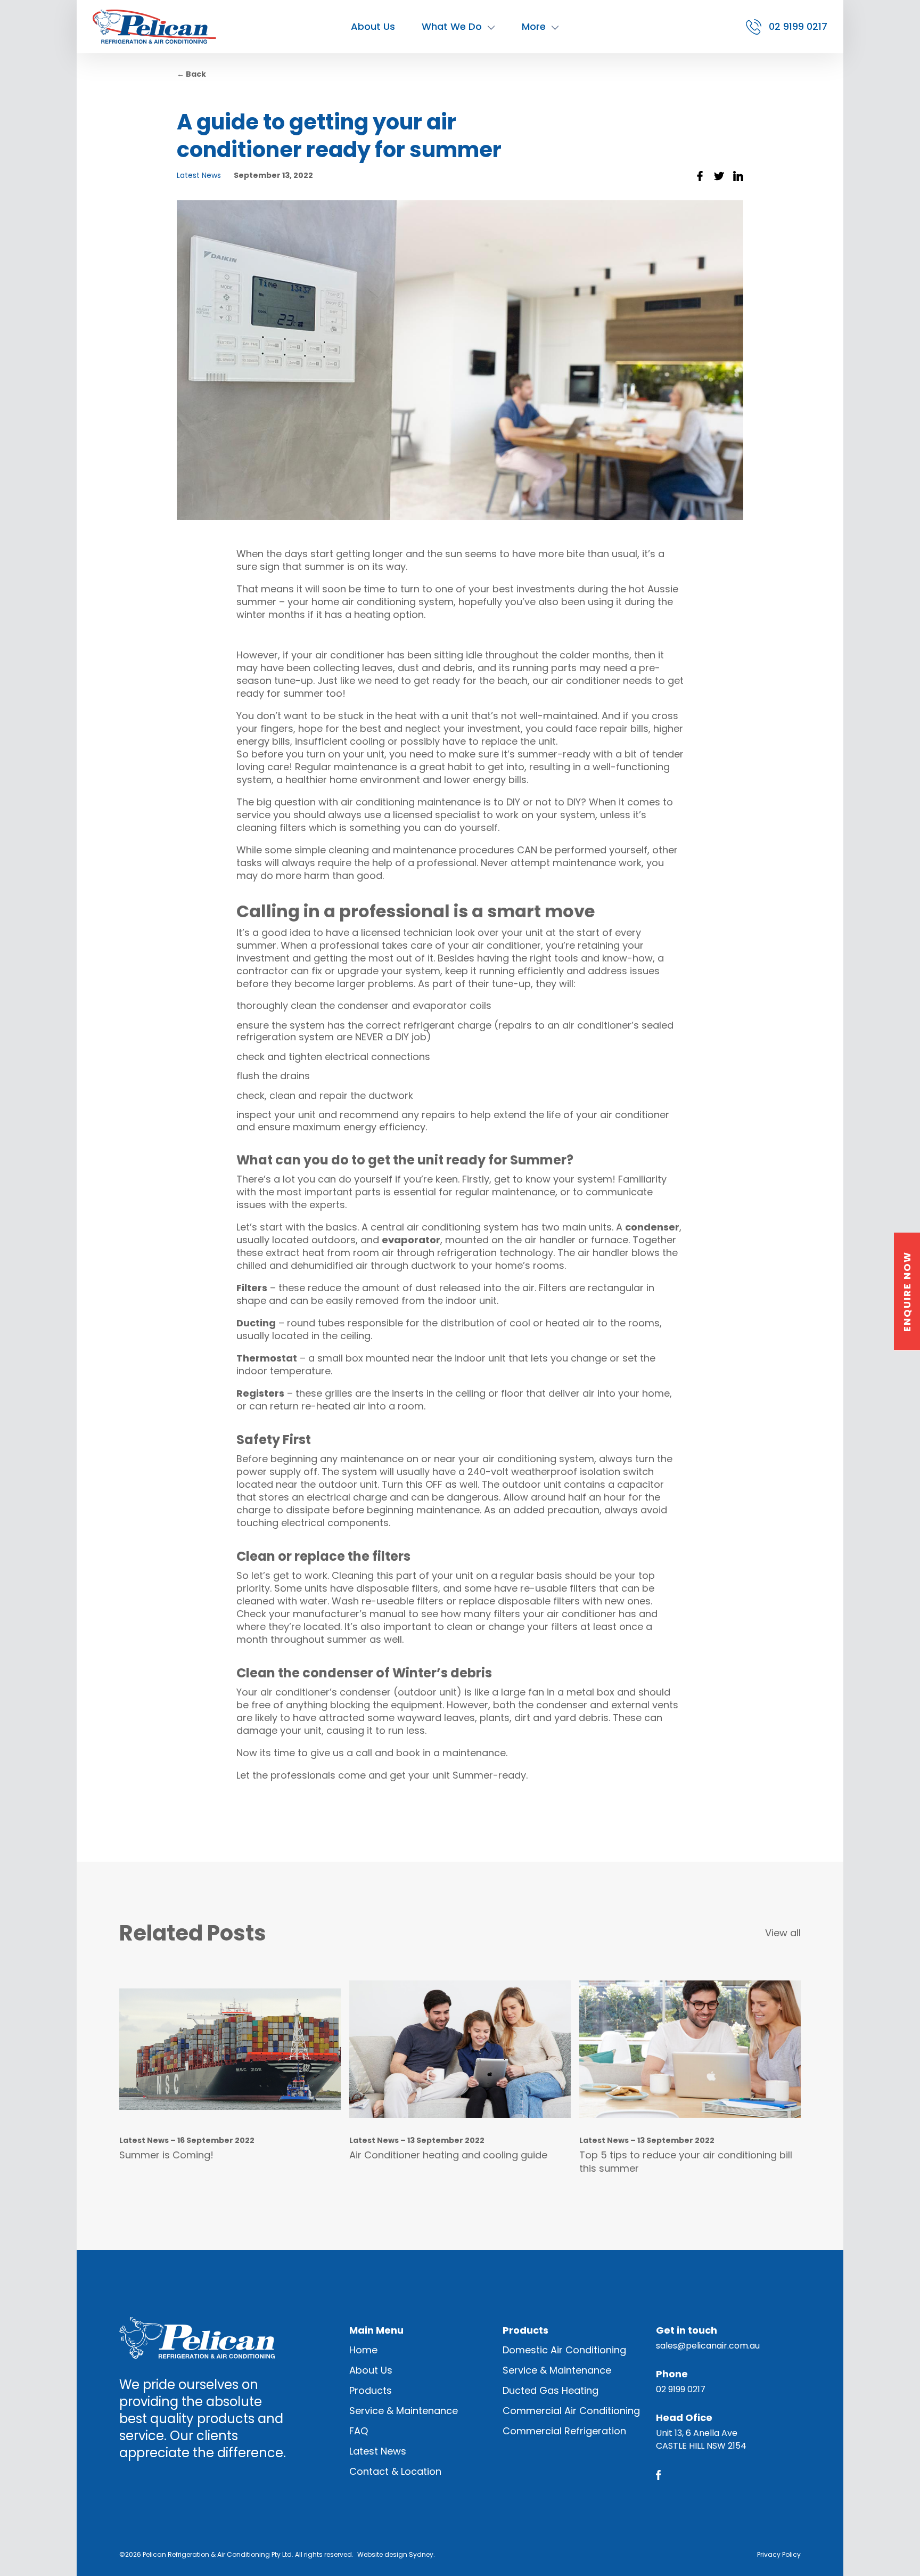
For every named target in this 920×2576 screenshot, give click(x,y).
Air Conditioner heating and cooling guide (448, 2155)
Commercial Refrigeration (564, 2431)
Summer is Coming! (166, 2155)
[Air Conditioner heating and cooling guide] (460, 2049)
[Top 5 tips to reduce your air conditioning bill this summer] (690, 2049)
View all (783, 1933)
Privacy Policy (779, 2554)
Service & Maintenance (404, 2411)
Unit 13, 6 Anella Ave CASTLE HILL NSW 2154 (701, 2439)
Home (363, 2350)
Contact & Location (395, 2471)
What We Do (452, 26)
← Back (191, 74)
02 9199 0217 (681, 2389)
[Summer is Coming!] (230, 2049)
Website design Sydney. (396, 2554)
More (534, 26)
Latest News (199, 175)
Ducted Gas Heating (551, 2390)
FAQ (359, 2431)
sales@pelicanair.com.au (708, 2346)
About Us (373, 26)
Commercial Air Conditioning (571, 2411)
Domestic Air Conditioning (564, 2350)
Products (371, 2390)
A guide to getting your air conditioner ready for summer (339, 136)
